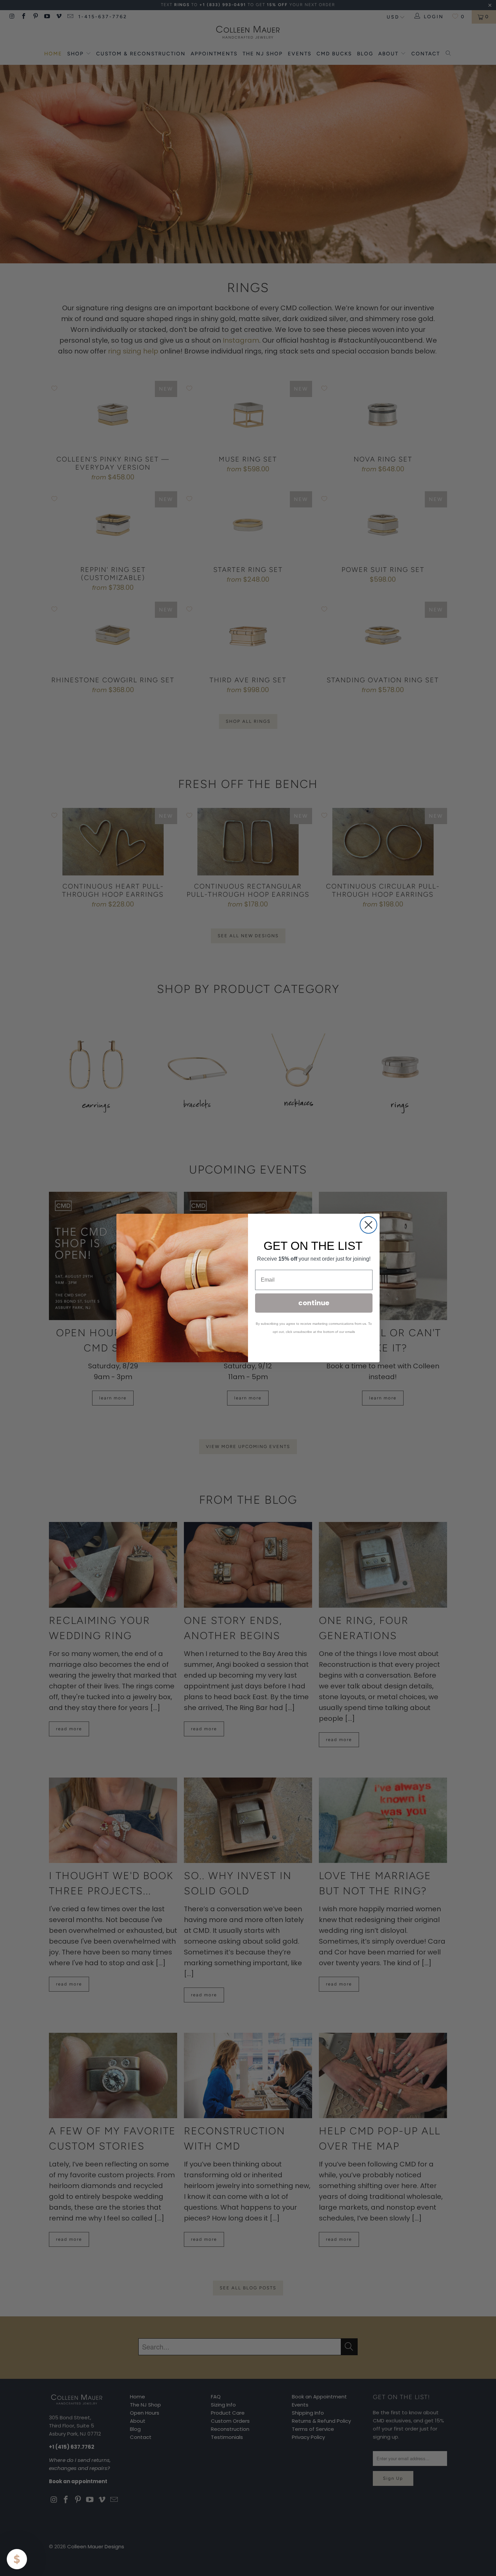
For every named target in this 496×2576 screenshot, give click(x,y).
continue (314, 1303)
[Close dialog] (368, 1225)
